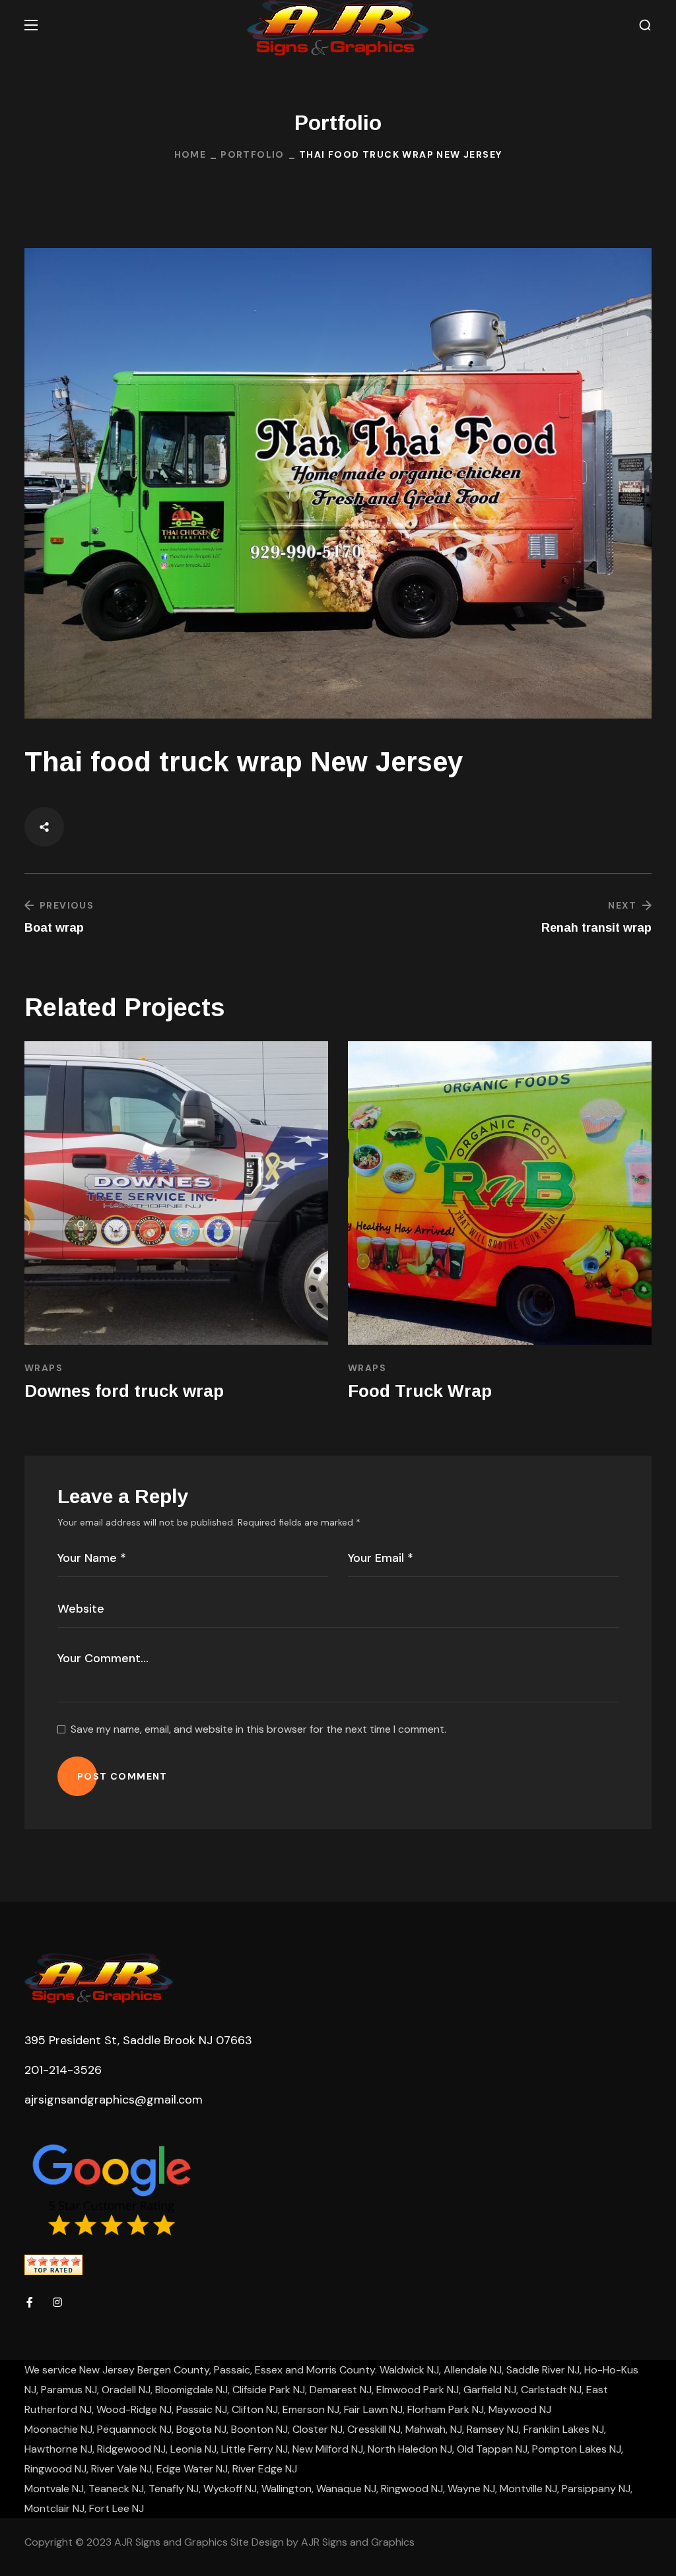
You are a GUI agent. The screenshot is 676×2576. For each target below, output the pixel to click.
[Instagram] (57, 2302)
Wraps (44, 1368)
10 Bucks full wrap (101, 1391)
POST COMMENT (122, 1776)
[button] (645, 25)
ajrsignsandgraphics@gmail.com (114, 2100)
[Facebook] (30, 2302)
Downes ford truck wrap (448, 1391)
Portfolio (253, 154)
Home (190, 154)
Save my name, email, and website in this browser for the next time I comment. (258, 1729)
